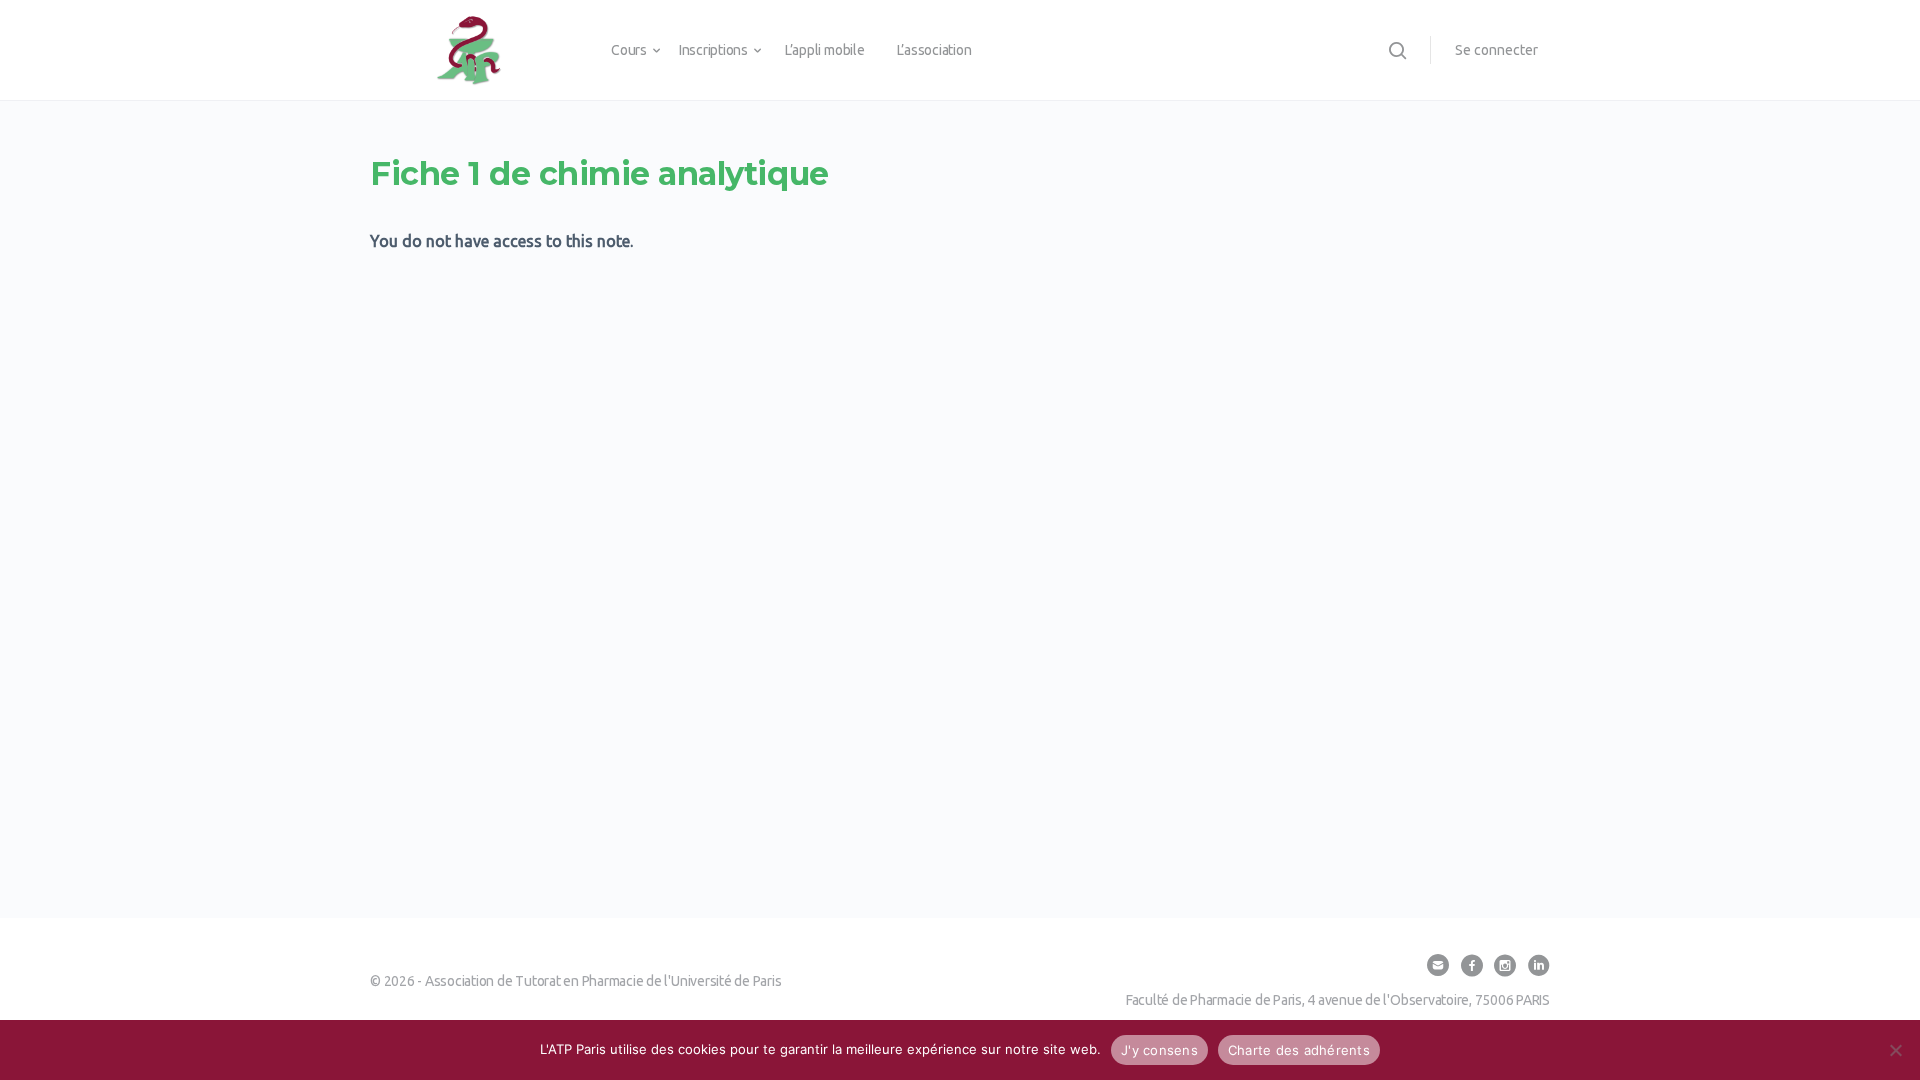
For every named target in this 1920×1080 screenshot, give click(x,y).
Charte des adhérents (1299, 1050)
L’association (934, 50)
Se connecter (1496, 50)
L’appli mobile (825, 50)
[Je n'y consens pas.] (1895, 1050)
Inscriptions (713, 50)
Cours (629, 50)
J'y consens (1159, 1050)
